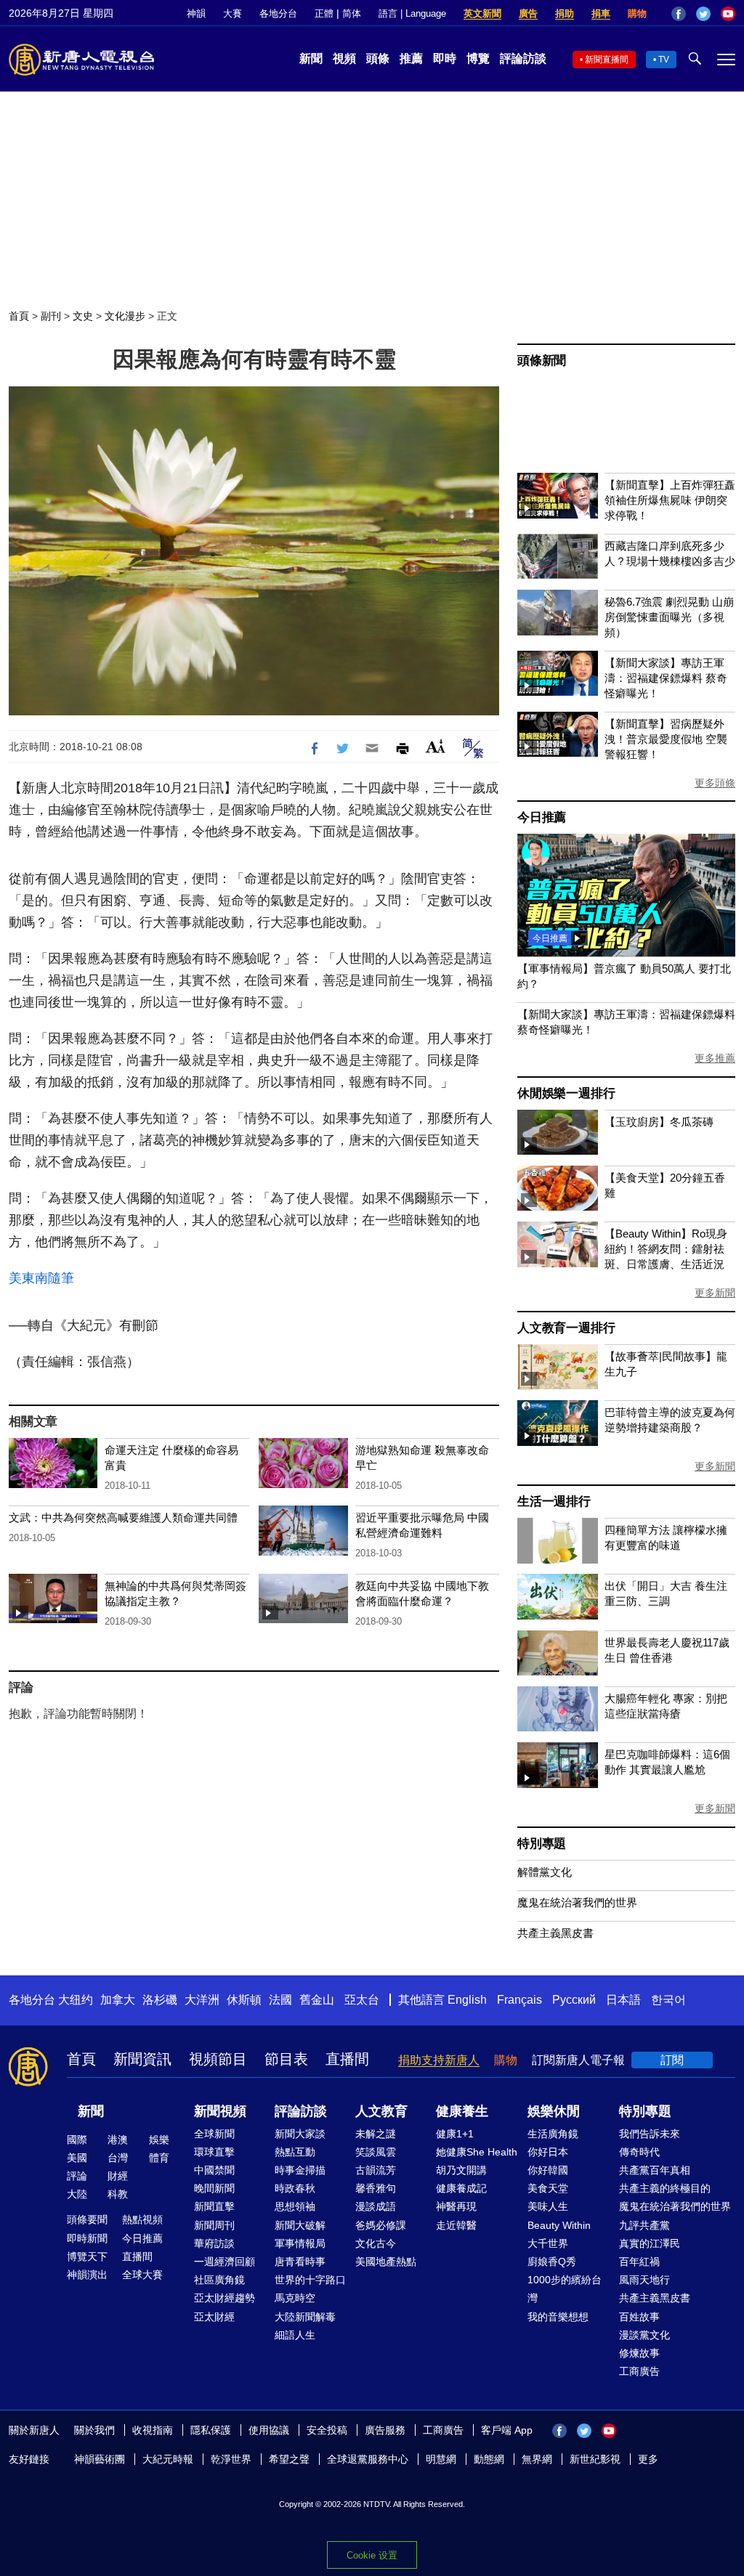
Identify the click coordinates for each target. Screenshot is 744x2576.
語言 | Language (412, 13)
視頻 (344, 58)
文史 (83, 316)
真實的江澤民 (650, 2243)
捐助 (565, 13)
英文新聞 (482, 13)
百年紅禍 (639, 2262)
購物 (637, 13)
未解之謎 (376, 2134)
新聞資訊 (142, 2059)
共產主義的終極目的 (665, 2188)
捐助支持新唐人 (439, 2060)
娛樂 (159, 2140)
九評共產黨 (644, 2225)
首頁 (19, 316)
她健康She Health (477, 2152)
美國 (77, 2158)
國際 (77, 2140)
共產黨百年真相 (655, 2170)
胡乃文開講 (461, 2170)
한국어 (668, 2000)
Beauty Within (559, 2225)
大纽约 (76, 2000)
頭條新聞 (542, 361)
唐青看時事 (300, 2262)
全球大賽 (142, 2275)
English (467, 2000)
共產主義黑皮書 (555, 1933)
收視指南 (153, 2430)
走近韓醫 (456, 2225)
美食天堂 (548, 2188)
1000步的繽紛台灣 (565, 2289)
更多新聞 (715, 1293)
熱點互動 (295, 2152)
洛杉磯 (160, 2000)
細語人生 (295, 2335)
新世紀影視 (595, 2459)
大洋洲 (202, 2000)
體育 (159, 2158)
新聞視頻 (220, 2111)
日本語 (623, 2000)
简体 (352, 13)
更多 (648, 2459)
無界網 (537, 2459)
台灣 (118, 2158)
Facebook (679, 14)
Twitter (703, 14)
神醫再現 (456, 2206)
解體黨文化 (545, 1872)
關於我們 (94, 2430)
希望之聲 (289, 2459)
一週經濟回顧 (225, 2262)
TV (664, 60)
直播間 (347, 2059)
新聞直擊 (214, 2206)
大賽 (232, 13)
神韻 (196, 13)
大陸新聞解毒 (305, 2317)
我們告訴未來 (650, 2134)
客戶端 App (507, 2430)
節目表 (286, 2059)
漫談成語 (376, 2206)
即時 (445, 58)
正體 (324, 13)
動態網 (489, 2459)
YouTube (728, 14)
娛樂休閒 (554, 2111)
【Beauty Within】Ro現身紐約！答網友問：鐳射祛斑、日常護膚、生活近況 (666, 1249)
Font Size (436, 746)
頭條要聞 (87, 2219)
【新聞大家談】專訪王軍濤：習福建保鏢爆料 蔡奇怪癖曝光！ (666, 678)
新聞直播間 (607, 60)
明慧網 (441, 2459)
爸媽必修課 (381, 2225)
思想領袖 (295, 2206)
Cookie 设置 (372, 2555)
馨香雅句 (376, 2188)
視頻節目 (218, 2059)
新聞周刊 (214, 2225)
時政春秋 (295, 2188)
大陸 (77, 2194)
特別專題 (542, 1844)
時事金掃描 (300, 2170)
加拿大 (118, 2000)
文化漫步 (125, 316)
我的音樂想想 (558, 2317)
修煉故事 (639, 2353)
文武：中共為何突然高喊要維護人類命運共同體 (123, 1517)
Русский (574, 2000)
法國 (280, 2000)
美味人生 (548, 2206)
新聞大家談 (300, 2134)
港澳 (118, 2140)
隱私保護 (211, 2430)
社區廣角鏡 (219, 2280)
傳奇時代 (639, 2152)
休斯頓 (244, 2000)
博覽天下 (87, 2256)
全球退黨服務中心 (368, 2459)
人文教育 (381, 2111)
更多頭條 (715, 783)
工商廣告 (639, 2371)
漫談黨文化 (644, 2335)
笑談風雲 (376, 2152)
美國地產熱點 (386, 2262)
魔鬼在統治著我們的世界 (577, 1902)
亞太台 (362, 2000)
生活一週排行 (554, 1502)
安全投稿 (327, 2430)
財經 (118, 2176)
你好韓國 (548, 2170)
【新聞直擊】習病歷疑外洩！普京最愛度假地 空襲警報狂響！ (666, 739)
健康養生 (462, 2111)
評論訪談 (523, 58)
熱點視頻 (142, 2219)
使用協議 (269, 2430)
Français (519, 2000)
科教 (118, 2194)
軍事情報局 (300, 2243)
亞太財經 (214, 2317)
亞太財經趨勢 (225, 2298)
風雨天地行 (644, 2280)
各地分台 (278, 13)
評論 (77, 2176)
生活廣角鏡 (553, 2134)
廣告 (528, 13)
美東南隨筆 (41, 1278)
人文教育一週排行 (566, 1328)
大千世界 (548, 2243)
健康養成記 (461, 2188)
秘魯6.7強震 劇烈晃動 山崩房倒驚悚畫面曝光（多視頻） (669, 617)
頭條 (378, 58)
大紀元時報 (168, 2459)
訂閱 (672, 2060)
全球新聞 (214, 2134)
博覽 (478, 58)
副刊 (51, 316)
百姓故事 (639, 2317)
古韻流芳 (376, 2170)
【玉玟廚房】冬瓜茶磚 (659, 1122)
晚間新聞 (214, 2188)
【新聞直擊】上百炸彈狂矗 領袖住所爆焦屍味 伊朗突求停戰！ (670, 500)
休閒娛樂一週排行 (566, 1093)
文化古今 (376, 2243)
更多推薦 (715, 1058)
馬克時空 (295, 2298)
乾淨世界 (231, 2459)
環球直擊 (214, 2152)
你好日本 (548, 2152)
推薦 (411, 58)
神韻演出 (87, 2275)
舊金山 (317, 2000)
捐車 (601, 13)
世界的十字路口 (310, 2280)
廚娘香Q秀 (552, 2262)
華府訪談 (214, 2243)
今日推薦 (542, 817)
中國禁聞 (214, 2170)
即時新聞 (87, 2238)
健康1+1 (455, 2134)
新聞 (311, 58)
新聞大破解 (300, 2225)
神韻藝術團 (100, 2459)
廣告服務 (385, 2430)
